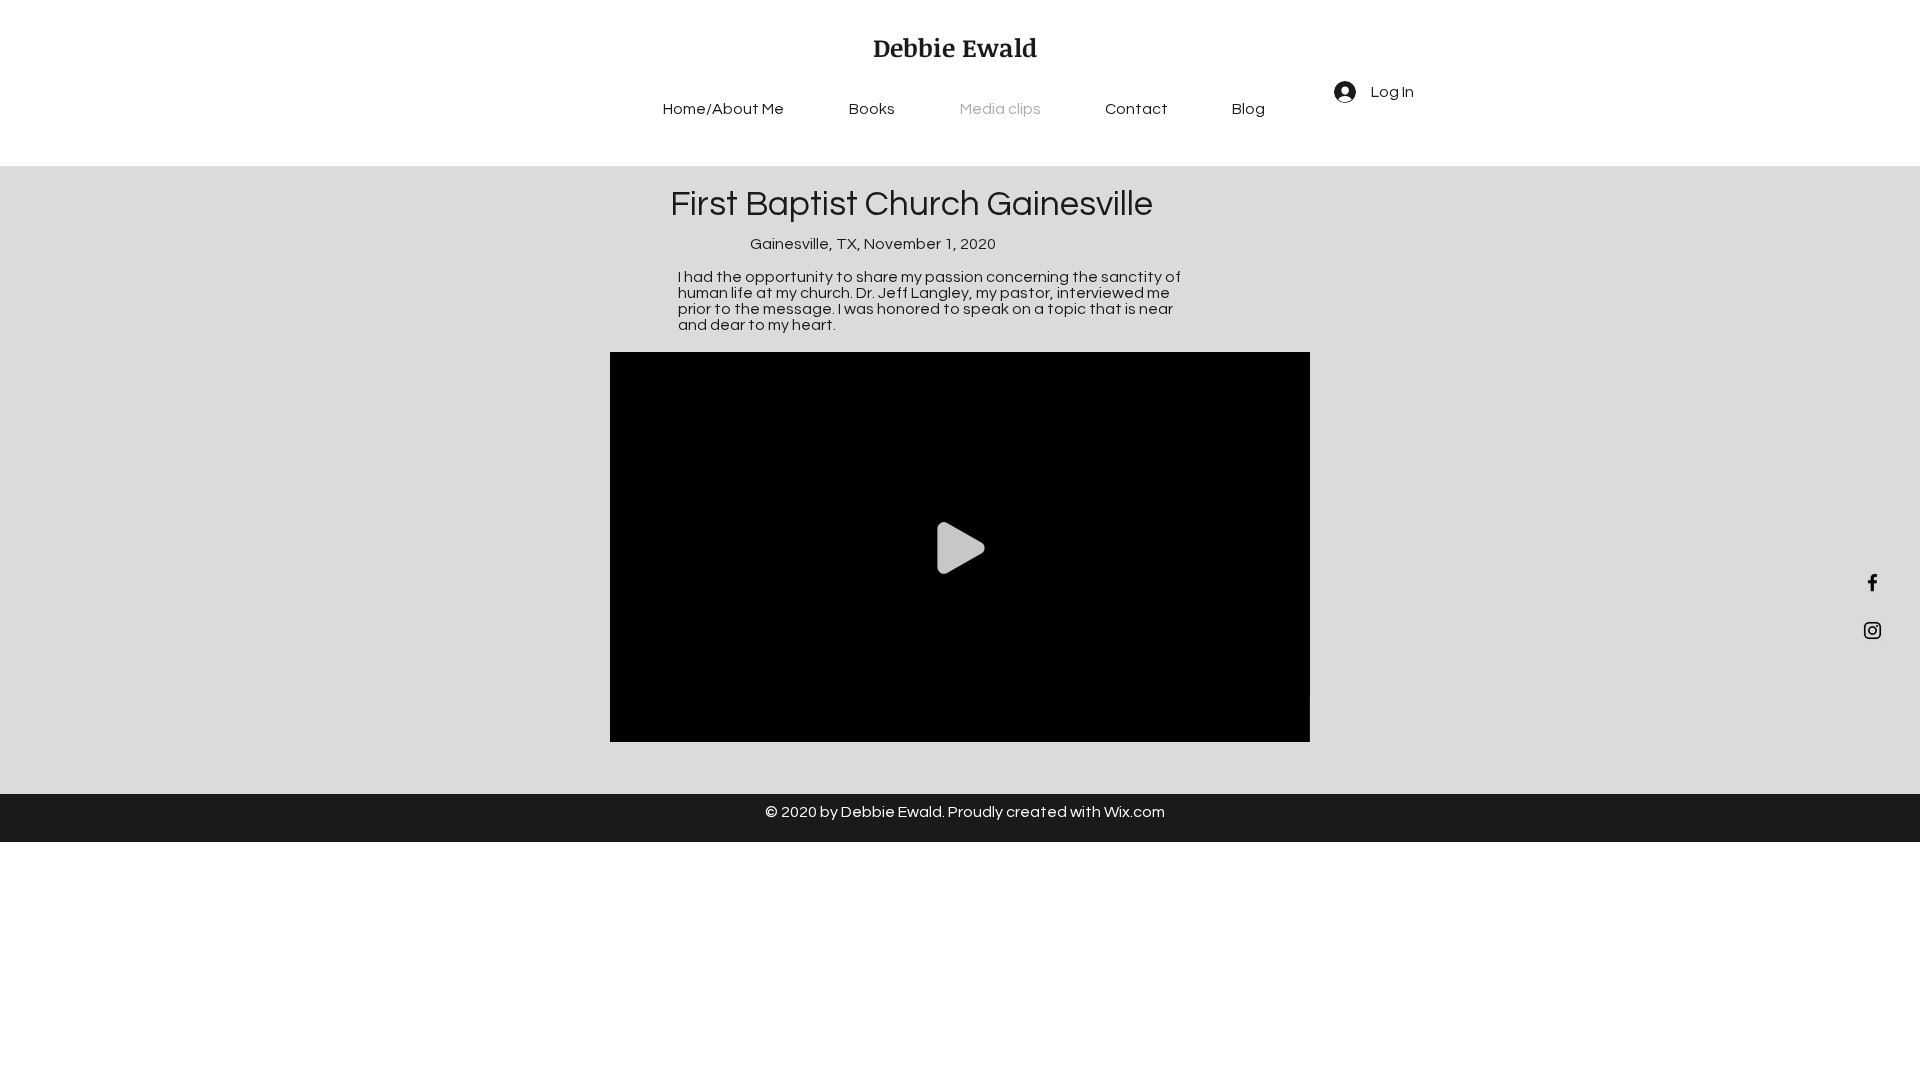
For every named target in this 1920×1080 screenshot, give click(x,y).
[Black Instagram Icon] (1872, 630)
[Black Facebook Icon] (1872, 582)
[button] (1284, 723)
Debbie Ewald (955, 47)
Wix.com (1134, 812)
